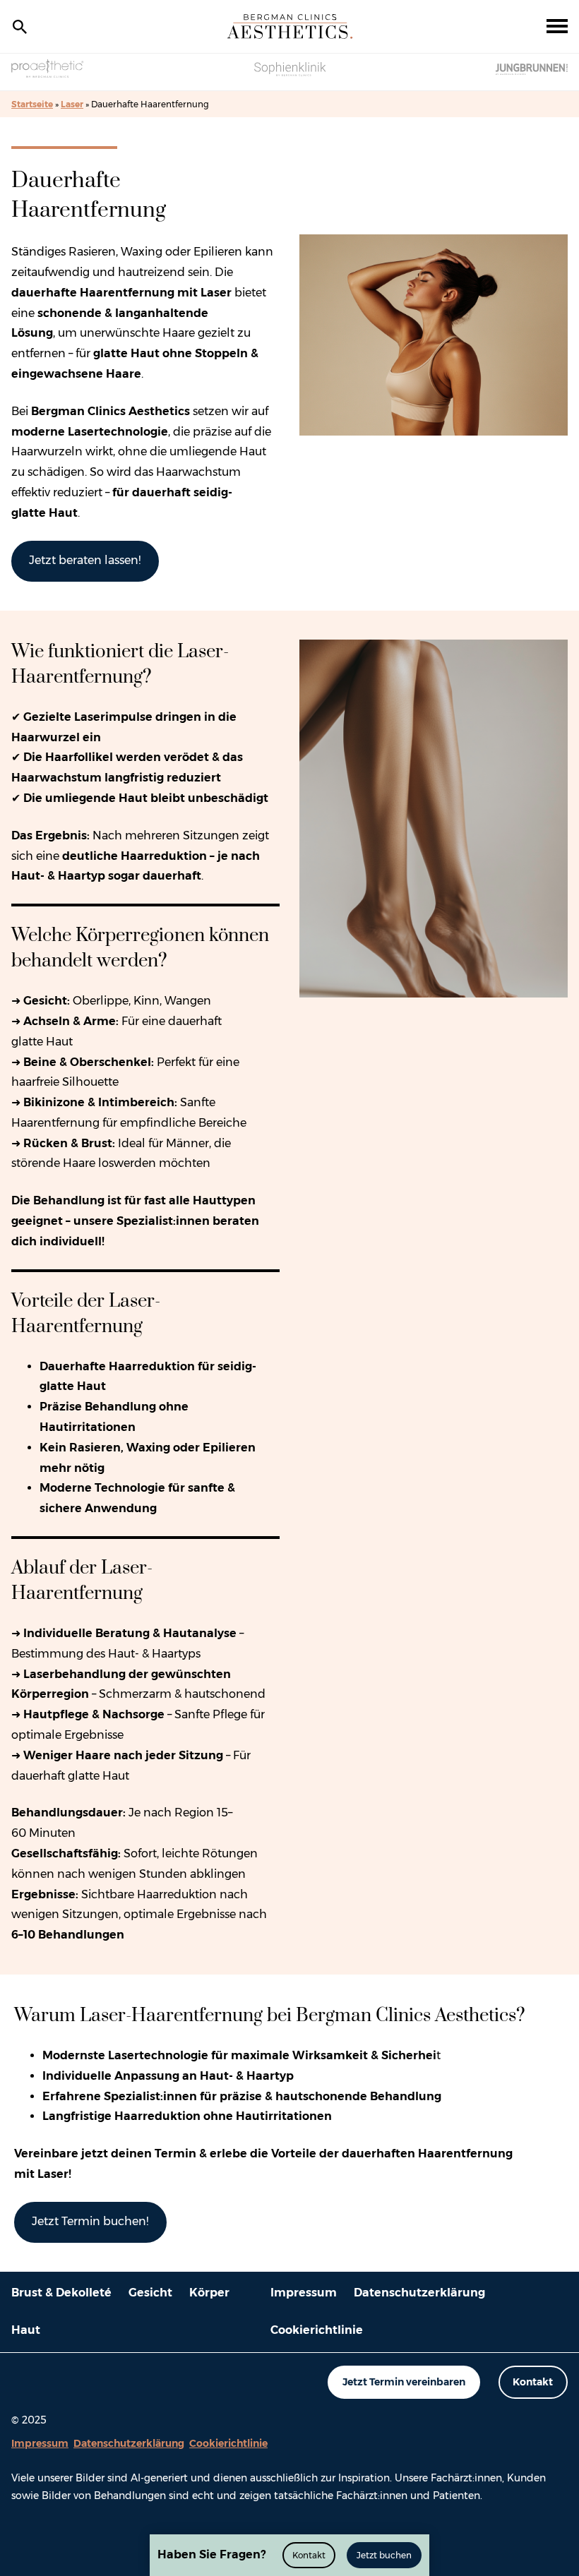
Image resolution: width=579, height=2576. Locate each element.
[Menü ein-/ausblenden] (557, 27)
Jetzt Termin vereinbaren (404, 2382)
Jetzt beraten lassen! (85, 560)
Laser (72, 104)
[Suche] (20, 27)
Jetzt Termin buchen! (90, 2221)
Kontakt (533, 2382)
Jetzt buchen (384, 2555)
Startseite (32, 104)
